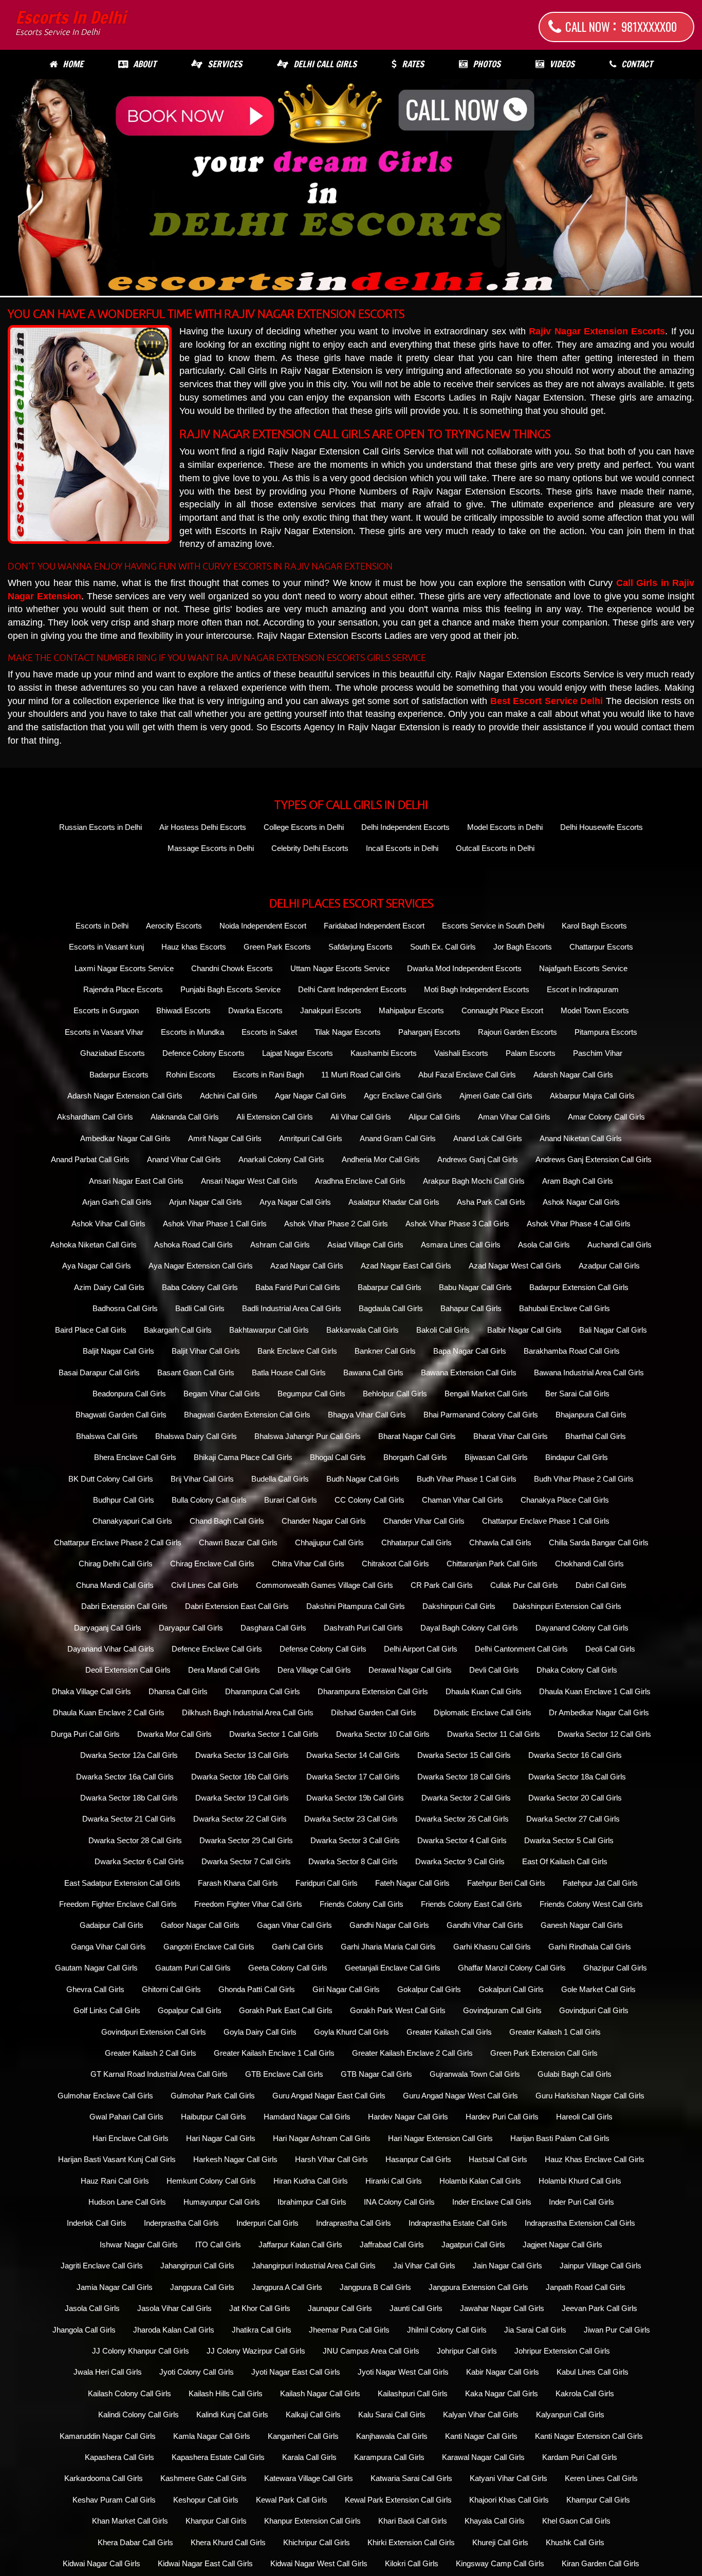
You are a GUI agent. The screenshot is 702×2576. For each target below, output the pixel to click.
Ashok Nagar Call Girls (581, 1202)
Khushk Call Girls (575, 2542)
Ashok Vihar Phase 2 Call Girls (336, 1224)
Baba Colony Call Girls (200, 1287)
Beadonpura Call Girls (129, 1394)
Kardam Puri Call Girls (580, 2457)
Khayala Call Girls (495, 2521)
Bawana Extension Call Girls (469, 1372)
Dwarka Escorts (255, 1010)
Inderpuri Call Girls (267, 2223)
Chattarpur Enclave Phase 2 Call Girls (118, 1542)
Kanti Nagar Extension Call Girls (589, 2436)
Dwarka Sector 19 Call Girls (242, 1798)
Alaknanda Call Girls (185, 1117)
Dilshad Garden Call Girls (374, 1712)
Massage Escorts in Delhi (211, 848)
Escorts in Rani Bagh (268, 1075)
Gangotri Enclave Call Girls (209, 1947)
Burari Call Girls (291, 1500)
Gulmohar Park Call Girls (213, 2096)
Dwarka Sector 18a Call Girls (577, 1777)
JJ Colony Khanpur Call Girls (141, 2351)
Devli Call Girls (494, 1670)
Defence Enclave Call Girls (217, 1649)
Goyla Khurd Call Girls (352, 2032)
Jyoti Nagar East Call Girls (296, 2372)
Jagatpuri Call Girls (473, 2244)
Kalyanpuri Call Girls (570, 2414)
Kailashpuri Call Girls (413, 2393)
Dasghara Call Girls (273, 1628)
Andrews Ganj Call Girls (478, 1159)
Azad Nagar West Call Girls (515, 1266)
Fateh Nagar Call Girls (412, 1883)
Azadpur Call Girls (609, 1266)
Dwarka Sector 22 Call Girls (240, 1819)
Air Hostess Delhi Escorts (203, 827)
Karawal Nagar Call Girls (483, 2457)
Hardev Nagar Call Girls (408, 2117)
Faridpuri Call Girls (327, 1883)
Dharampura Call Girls (263, 1691)
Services (225, 64)
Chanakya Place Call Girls (565, 1500)
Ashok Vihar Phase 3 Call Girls (457, 1224)
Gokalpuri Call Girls (511, 1989)
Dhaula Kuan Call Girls (484, 1691)
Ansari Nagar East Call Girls (136, 1181)
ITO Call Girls (218, 2244)
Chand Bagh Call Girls (227, 1521)
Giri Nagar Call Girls (346, 1989)
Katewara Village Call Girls (309, 2478)
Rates (413, 64)
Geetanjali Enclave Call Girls (393, 1968)
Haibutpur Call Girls (214, 2117)
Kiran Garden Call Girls (601, 2563)
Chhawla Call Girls (500, 1542)
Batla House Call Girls (289, 1372)
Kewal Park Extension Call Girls (398, 2500)
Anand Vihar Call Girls (184, 1159)
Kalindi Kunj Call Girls (232, 2414)
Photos (487, 64)
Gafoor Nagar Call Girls (200, 1925)
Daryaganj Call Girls (108, 1628)
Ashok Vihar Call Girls (108, 1224)
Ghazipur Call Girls (615, 1968)
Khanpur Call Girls (216, 2521)
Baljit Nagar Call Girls (118, 1351)
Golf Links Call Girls (107, 2010)
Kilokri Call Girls (412, 2563)
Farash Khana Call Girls (238, 1883)
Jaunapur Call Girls (340, 2308)
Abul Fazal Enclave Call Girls (467, 1075)
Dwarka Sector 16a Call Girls (125, 1777)
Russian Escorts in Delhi (100, 827)
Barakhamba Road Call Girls (572, 1351)
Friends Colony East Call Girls (472, 1904)
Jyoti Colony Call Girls (197, 2372)
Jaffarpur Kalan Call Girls (300, 2244)
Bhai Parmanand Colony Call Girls (481, 1415)
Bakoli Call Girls (443, 1330)
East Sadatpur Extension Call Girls (122, 1883)
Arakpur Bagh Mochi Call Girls (474, 1181)
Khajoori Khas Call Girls (509, 2500)
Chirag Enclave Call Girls (212, 1564)
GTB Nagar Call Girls (376, 2074)
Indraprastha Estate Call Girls (458, 2223)
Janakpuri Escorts (331, 1010)
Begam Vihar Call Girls (222, 1394)
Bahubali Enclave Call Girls (565, 1308)
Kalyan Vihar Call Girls (481, 2414)
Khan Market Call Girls (130, 2521)
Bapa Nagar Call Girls (470, 1351)
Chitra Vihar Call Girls (308, 1564)
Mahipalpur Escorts (411, 1010)
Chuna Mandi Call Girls (115, 1585)
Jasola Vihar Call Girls (174, 2308)
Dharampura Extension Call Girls (373, 1691)
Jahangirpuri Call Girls (197, 2266)
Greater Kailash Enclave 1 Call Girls (274, 2053)
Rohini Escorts (191, 1075)
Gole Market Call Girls (598, 1989)
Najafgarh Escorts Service (583, 968)
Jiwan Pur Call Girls (617, 2330)
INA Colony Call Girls (399, 2202)
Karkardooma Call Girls (104, 2478)
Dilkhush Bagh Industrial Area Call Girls (248, 1712)
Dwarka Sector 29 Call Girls (246, 1840)
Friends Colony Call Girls (362, 1904)
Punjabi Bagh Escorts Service (230, 989)
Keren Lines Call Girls (601, 2478)
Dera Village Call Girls (314, 1670)
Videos (562, 64)
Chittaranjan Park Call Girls (492, 1564)
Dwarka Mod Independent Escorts (464, 968)
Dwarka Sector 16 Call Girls (575, 1755)
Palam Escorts (531, 1053)
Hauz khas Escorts (194, 947)
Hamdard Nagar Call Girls (307, 2117)
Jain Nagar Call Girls (507, 2266)
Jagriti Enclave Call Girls (102, 2266)
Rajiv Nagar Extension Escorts (597, 331)
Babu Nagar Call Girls (475, 1287)
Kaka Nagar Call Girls (502, 2393)
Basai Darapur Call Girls (99, 1372)
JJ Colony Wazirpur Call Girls (256, 2351)
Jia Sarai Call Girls (535, 2330)
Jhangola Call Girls (84, 2330)
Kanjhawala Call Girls (392, 2436)
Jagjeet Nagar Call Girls (562, 2244)
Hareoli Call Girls (584, 2117)
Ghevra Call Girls (95, 1989)
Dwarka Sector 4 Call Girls (462, 1840)
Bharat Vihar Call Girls (511, 1436)
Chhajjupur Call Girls (329, 1542)
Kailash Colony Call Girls (130, 2393)
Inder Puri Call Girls (581, 2202)
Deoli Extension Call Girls (128, 1670)
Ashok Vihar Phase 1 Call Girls (215, 1224)
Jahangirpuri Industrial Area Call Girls (314, 2266)
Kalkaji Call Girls (313, 2414)
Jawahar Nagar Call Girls (502, 2308)
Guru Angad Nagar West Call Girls (460, 2096)
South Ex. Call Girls (443, 947)
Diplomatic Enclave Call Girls (483, 1712)
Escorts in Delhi (71, 23)
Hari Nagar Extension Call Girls (440, 2138)
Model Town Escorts (595, 1010)
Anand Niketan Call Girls (581, 1138)
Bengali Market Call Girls (486, 1394)
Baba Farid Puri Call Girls (298, 1287)
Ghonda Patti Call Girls (257, 1989)
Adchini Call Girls (229, 1096)
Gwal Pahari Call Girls (126, 2117)
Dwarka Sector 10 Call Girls (383, 1734)
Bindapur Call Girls (577, 1457)
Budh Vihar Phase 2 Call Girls (584, 1479)
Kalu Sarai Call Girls (392, 2414)
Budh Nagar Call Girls (363, 1479)
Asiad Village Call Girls (365, 1245)
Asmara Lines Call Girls (461, 1245)
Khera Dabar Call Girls (135, 2542)
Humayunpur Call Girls (222, 2202)
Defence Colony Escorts (204, 1053)
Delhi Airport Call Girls (421, 1649)
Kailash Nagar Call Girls (320, 2393)
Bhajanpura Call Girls (591, 1415)
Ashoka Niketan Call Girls (94, 1245)
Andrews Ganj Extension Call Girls (594, 1159)
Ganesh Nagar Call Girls (582, 1925)
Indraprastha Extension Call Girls (580, 2223)
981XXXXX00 (649, 27)
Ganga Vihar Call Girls (108, 1947)
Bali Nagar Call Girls (613, 1330)
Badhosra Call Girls (125, 1308)
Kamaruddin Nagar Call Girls (108, 2436)
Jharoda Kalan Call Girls (174, 2330)
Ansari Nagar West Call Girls (249, 1181)
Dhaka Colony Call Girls (577, 1670)
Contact (637, 64)
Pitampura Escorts (606, 1032)
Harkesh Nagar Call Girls (235, 2159)
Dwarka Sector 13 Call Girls (242, 1755)
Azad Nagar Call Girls (307, 1266)
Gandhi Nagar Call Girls (389, 1925)
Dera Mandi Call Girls (224, 1670)
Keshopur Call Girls (206, 2500)
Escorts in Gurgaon (106, 1010)
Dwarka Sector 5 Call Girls (569, 1840)
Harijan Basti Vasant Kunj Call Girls (117, 2159)
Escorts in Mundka (192, 1032)
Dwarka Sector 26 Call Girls (462, 1819)
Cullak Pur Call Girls (524, 1585)
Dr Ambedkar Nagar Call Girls (599, 1712)
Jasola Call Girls (92, 2308)
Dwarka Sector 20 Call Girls (575, 1798)
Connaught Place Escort (502, 1010)
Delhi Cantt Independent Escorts (352, 989)
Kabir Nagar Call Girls (503, 2372)
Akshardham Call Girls (95, 1117)
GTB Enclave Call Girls (284, 2074)
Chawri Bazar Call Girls (238, 1542)
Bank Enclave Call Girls (297, 1351)
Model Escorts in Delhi (505, 827)
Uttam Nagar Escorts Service (340, 968)
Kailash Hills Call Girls (226, 2393)
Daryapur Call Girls (191, 1628)
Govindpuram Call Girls (502, 2010)
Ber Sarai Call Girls (577, 1394)
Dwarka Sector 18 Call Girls (464, 1777)
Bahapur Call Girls (471, 1308)
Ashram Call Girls (280, 1245)
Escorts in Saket (269, 1032)
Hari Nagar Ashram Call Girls (322, 2138)
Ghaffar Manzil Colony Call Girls (512, 1968)
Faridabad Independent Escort (374, 926)
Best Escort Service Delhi (547, 701)
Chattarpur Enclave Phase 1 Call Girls (546, 1521)
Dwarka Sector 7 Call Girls (246, 1861)
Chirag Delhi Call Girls (116, 1564)
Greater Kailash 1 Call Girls (555, 2032)
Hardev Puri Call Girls (502, 2117)
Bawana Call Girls (373, 1372)
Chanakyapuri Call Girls (132, 1521)
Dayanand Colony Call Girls (582, 1628)
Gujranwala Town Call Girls (475, 2074)
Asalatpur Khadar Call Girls (394, 1202)
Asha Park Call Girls (491, 1202)
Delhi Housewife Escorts (602, 827)
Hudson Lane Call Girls (127, 2202)
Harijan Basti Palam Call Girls (560, 2138)
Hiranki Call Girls (394, 2181)
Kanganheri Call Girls (303, 2436)
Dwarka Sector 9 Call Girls (460, 1861)
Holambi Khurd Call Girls (580, 2181)
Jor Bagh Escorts (523, 947)
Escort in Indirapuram (583, 989)
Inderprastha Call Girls (181, 2223)
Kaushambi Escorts (384, 1053)
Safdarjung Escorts (361, 947)
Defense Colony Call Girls (323, 1649)
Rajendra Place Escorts (123, 989)
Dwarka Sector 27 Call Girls (573, 1819)
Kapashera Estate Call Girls (218, 2457)
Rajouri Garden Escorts (518, 1032)
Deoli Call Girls (610, 1649)
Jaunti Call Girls (416, 2308)
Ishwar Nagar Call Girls (139, 2244)
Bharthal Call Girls (596, 1436)
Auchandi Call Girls (620, 1245)
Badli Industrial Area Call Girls (292, 1308)
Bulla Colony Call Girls (209, 1500)
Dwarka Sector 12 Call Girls (604, 1734)
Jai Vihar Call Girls (424, 2266)
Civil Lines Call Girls (205, 1585)
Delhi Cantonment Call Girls (521, 1649)
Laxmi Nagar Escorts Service (124, 968)
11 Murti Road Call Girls (361, 1075)
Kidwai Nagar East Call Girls (205, 2563)
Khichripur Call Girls (317, 2542)
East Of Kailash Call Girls (565, 1861)
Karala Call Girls (309, 2457)
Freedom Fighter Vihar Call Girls (248, 1904)
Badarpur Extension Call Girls (579, 1287)
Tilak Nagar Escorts (348, 1032)
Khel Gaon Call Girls (576, 2521)
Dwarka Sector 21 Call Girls (129, 1819)
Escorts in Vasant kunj (106, 947)
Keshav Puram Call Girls (114, 2500)
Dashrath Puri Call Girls (363, 1628)
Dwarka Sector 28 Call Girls (135, 1840)
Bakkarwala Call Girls (363, 1330)
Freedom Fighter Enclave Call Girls (118, 1904)
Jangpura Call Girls (202, 2287)
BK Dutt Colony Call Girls (111, 1479)
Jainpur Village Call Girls (601, 2266)
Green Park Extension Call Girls (544, 2053)
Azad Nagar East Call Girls (406, 1266)
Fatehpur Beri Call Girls (506, 1883)
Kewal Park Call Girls (292, 2500)
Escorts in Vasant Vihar (104, 1032)
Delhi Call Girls (325, 64)
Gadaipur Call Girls (112, 1925)
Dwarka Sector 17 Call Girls (353, 1777)
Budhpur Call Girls (124, 1500)
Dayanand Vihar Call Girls (111, 1649)
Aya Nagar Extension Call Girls (201, 1266)
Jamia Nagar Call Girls (115, 2287)
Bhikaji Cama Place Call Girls (243, 1457)
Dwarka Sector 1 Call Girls (274, 1734)
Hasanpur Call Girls (418, 2159)
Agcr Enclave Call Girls (403, 1096)
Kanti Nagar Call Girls (481, 2436)
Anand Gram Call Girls (398, 1138)
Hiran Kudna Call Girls (311, 2181)
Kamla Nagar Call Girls (212, 2436)
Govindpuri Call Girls (594, 2010)
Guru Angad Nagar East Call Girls (329, 2096)
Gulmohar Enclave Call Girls (105, 2096)
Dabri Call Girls (601, 1585)
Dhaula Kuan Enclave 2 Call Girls (109, 1712)
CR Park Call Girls (442, 1585)
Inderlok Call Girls (97, 2223)
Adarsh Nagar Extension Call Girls (125, 1096)
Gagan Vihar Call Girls (294, 1925)
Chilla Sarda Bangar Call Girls (599, 1542)
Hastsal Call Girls (498, 2159)
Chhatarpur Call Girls (417, 1542)
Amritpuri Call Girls (311, 1138)
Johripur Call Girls (467, 2351)
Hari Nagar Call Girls (221, 2138)
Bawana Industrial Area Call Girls (589, 1372)
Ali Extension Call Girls (275, 1117)
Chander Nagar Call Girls (324, 1521)
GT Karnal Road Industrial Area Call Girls (159, 2074)
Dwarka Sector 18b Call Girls (129, 1798)
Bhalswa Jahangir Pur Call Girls (308, 1436)
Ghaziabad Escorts (113, 1053)
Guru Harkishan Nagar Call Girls (590, 2096)
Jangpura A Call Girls (287, 2287)
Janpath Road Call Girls (586, 2287)
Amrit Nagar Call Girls (225, 1138)
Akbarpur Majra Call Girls (592, 1096)
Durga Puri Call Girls (85, 1734)
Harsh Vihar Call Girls (331, 2159)
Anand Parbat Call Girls (90, 1159)
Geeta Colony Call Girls (288, 1968)
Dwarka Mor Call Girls (174, 1734)
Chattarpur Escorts (601, 947)
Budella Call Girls (280, 1479)
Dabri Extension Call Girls (124, 1606)
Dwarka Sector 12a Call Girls (129, 1755)
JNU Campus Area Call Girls (371, 2351)
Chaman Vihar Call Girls (463, 1500)
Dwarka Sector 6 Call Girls (139, 1861)
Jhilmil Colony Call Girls (447, 2330)
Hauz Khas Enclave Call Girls (595, 2159)
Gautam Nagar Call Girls (96, 1968)
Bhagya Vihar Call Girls (367, 1415)
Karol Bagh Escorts (594, 926)
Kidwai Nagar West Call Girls (319, 2563)
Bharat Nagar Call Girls (417, 1436)
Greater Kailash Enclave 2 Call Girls (412, 2053)
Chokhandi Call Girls (589, 1564)
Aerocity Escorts (174, 926)
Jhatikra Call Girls (262, 2330)
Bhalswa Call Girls (107, 1436)
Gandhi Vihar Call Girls (485, 1925)
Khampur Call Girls (598, 2500)
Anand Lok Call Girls (488, 1138)
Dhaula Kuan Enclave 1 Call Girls (595, 1691)
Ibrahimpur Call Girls (312, 2202)
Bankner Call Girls (385, 1351)
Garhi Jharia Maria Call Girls (388, 1947)
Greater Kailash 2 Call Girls (151, 2053)
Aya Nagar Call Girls (97, 1266)
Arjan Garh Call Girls (117, 1202)
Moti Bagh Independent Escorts (477, 989)
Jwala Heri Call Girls (108, 2372)
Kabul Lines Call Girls (593, 2372)
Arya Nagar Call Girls (295, 1202)
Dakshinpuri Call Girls (459, 1606)
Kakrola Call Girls (585, 2393)
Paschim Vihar (598, 1053)
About (145, 64)
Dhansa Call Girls (178, 1691)
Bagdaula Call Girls (391, 1308)
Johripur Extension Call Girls (562, 2351)
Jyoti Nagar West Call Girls (403, 2372)
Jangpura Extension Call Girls (478, 2287)
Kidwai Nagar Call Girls (101, 2563)
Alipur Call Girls (435, 1117)
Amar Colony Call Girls (606, 1117)
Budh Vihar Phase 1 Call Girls (467, 1479)
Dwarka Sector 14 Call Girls (353, 1755)
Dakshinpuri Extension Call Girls (567, 1606)
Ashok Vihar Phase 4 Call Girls (579, 1224)
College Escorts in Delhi (304, 827)
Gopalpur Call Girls (190, 2010)
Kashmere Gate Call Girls (204, 2478)
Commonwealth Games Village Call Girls (325, 1585)
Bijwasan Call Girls (496, 1457)
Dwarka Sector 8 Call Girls (353, 1861)
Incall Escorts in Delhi (402, 848)
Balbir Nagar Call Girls (524, 1330)
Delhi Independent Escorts (405, 827)
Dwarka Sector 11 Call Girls (494, 1734)
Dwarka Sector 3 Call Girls (355, 1840)
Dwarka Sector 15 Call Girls (464, 1755)
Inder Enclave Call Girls (492, 2202)
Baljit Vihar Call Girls (206, 1351)
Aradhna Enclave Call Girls (360, 1181)
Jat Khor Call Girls (260, 2308)
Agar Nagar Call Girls (311, 1096)
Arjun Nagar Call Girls (206, 1202)
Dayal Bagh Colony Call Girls (469, 1628)
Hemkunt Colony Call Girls (211, 2181)
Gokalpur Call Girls (429, 1989)
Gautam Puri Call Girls (193, 1968)
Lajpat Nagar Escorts (298, 1053)
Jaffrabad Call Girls (392, 2244)
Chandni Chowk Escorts (232, 968)
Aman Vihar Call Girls (514, 1117)
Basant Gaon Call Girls (196, 1372)
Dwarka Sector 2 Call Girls (466, 1798)
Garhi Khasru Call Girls (492, 1947)
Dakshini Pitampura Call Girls (356, 1606)
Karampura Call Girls (389, 2457)
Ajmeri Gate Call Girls (496, 1096)
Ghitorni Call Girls (171, 1989)
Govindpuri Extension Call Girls (154, 2032)
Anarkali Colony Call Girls (281, 1159)
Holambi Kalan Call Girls (480, 2181)
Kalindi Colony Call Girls (138, 2414)
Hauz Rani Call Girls (115, 2181)
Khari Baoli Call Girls (413, 2521)
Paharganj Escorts (429, 1032)
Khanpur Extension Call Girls (312, 2521)
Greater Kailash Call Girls (449, 2032)
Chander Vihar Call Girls (424, 1521)
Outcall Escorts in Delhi (495, 848)
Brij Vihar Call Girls (202, 1479)
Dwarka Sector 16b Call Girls (240, 1777)
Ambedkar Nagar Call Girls (125, 1138)
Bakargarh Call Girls (178, 1330)
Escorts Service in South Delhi (493, 926)
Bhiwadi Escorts (183, 1010)
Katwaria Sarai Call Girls (411, 2478)
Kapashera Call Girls (119, 2457)
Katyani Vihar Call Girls (509, 2478)
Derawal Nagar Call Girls (410, 1670)
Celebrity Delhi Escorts (310, 848)
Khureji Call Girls (500, 2542)
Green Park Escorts (277, 947)
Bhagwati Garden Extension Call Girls (247, 1415)
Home (73, 64)
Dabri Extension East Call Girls (237, 1606)
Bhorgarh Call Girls (415, 1457)
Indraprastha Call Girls (354, 2223)
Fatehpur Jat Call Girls (600, 1883)
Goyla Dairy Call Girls (260, 2032)
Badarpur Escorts (119, 1075)
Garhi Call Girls (298, 1947)
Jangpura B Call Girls (375, 2287)
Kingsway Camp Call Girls (500, 2563)
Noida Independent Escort (263, 926)
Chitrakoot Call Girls (395, 1564)
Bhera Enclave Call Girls (135, 1457)
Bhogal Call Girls (338, 1457)
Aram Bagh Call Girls (578, 1181)
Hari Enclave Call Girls (131, 2138)
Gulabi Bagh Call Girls (575, 2074)
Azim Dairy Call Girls (109, 1287)
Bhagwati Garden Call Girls (121, 1415)
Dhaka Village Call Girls (91, 1691)
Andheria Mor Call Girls (381, 1159)
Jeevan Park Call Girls (599, 2308)
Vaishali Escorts (461, 1053)
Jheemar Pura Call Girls (349, 2330)
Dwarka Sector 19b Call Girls (355, 1798)
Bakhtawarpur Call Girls (269, 1330)
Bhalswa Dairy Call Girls (196, 1436)
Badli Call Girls (200, 1308)
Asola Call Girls (544, 1245)
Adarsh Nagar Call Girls (573, 1075)
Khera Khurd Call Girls (228, 2542)
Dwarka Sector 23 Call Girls (351, 1819)
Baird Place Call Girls (91, 1330)
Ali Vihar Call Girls (361, 1117)
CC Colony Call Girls (370, 1500)
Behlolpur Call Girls (395, 1394)
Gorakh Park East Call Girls (286, 2010)
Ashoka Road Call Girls (193, 1245)
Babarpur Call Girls (390, 1287)
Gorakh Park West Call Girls (398, 2010)
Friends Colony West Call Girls (591, 1904)
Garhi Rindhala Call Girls (590, 1947)
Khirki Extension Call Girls (411, 2542)
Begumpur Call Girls (311, 1394)
